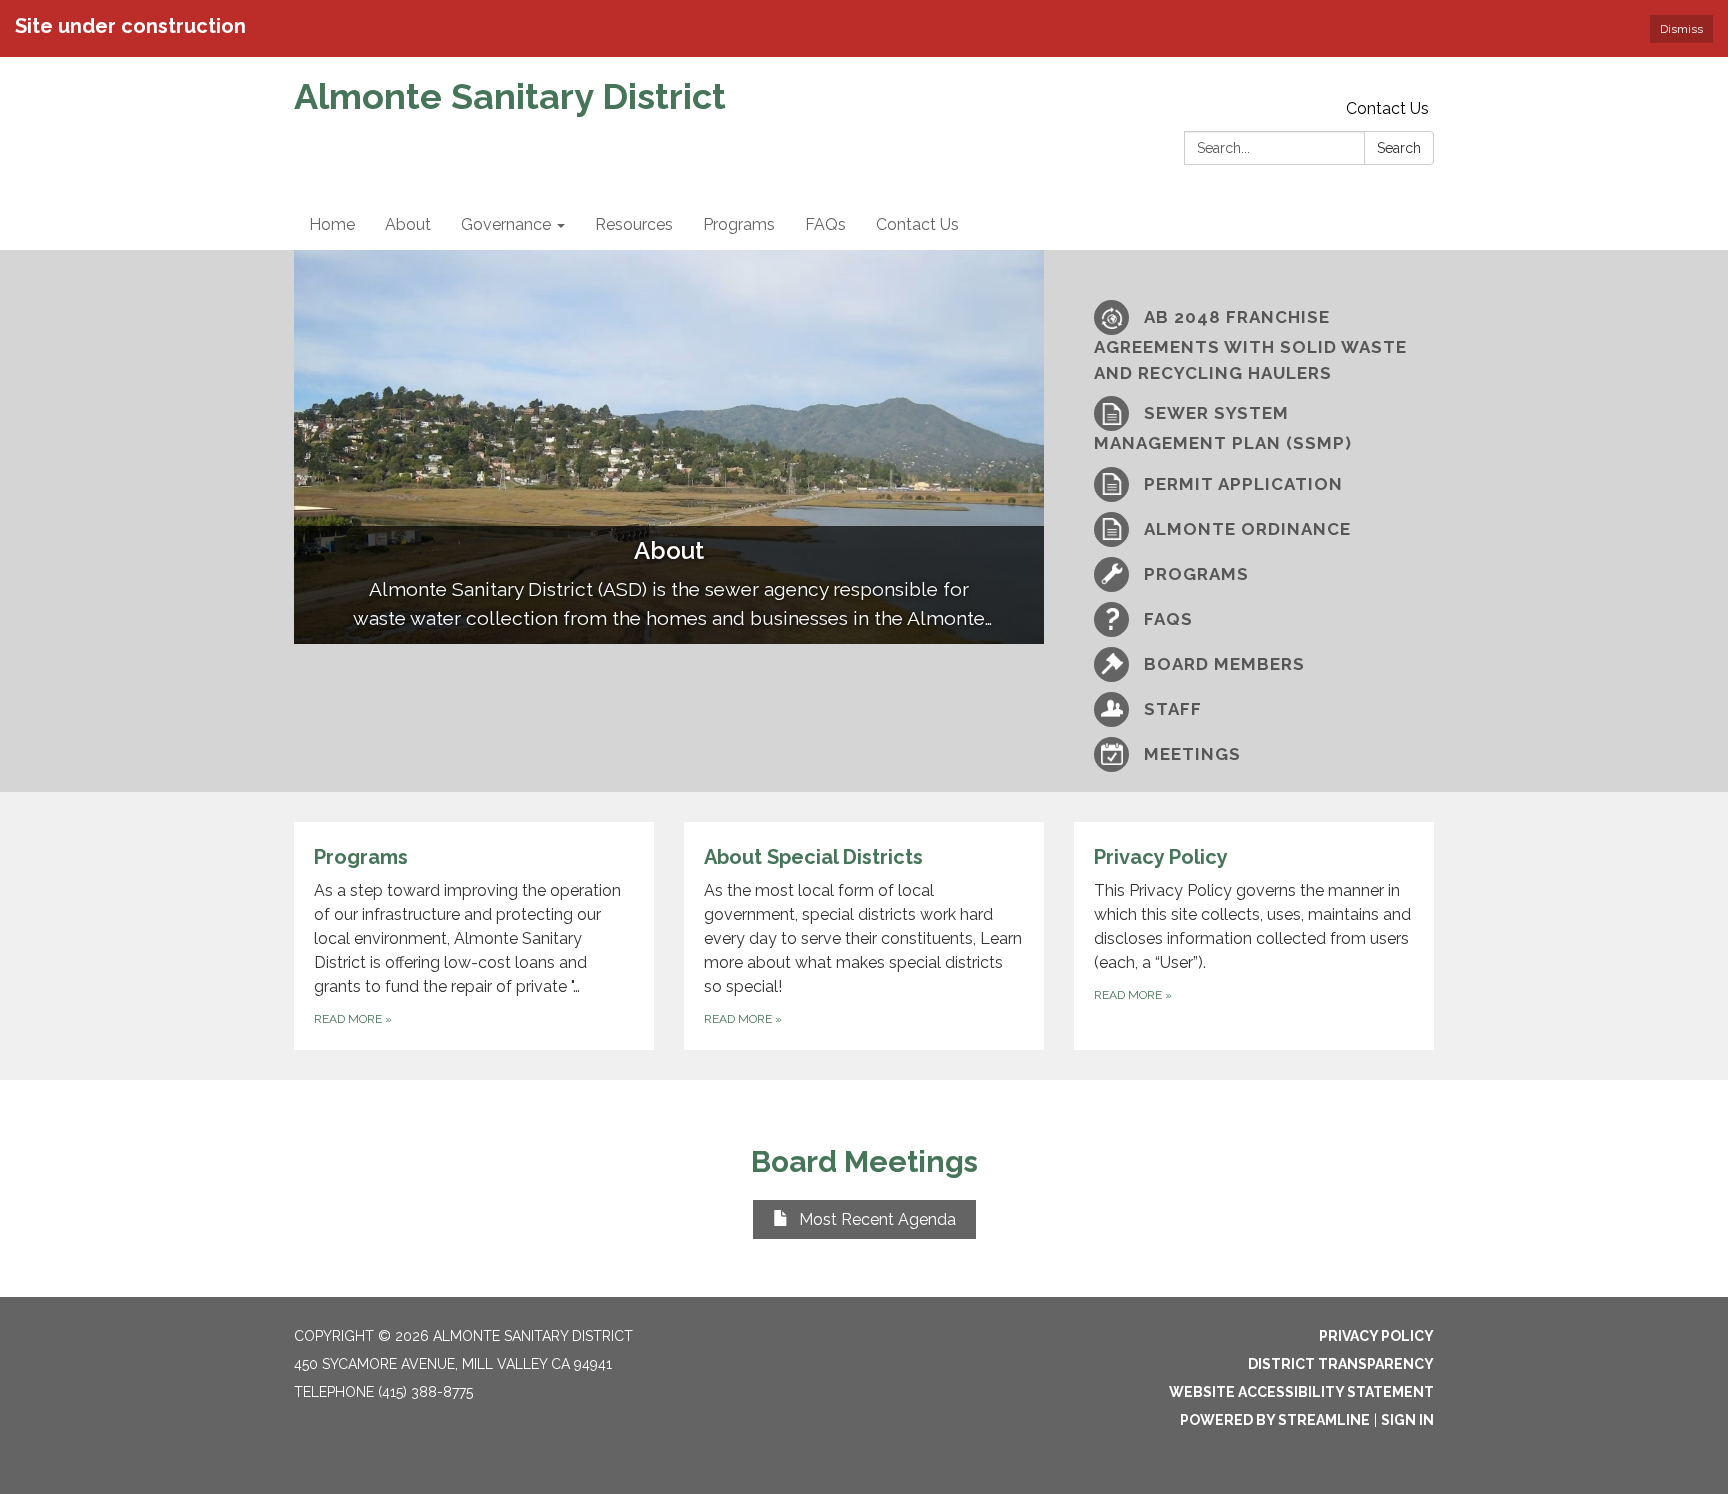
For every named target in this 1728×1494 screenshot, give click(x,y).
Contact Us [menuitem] (917, 224)
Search (1399, 148)
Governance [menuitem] (506, 224)
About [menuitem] (408, 224)
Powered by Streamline (1275, 1420)
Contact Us (1387, 108)
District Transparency (1341, 1364)
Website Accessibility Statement (1301, 1392)
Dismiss (1681, 29)
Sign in (1407, 1420)
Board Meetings (864, 1161)
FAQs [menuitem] (825, 224)
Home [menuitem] (332, 224)
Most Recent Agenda (877, 1219)
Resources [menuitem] (634, 224)
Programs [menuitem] (739, 224)
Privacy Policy (1376, 1336)
